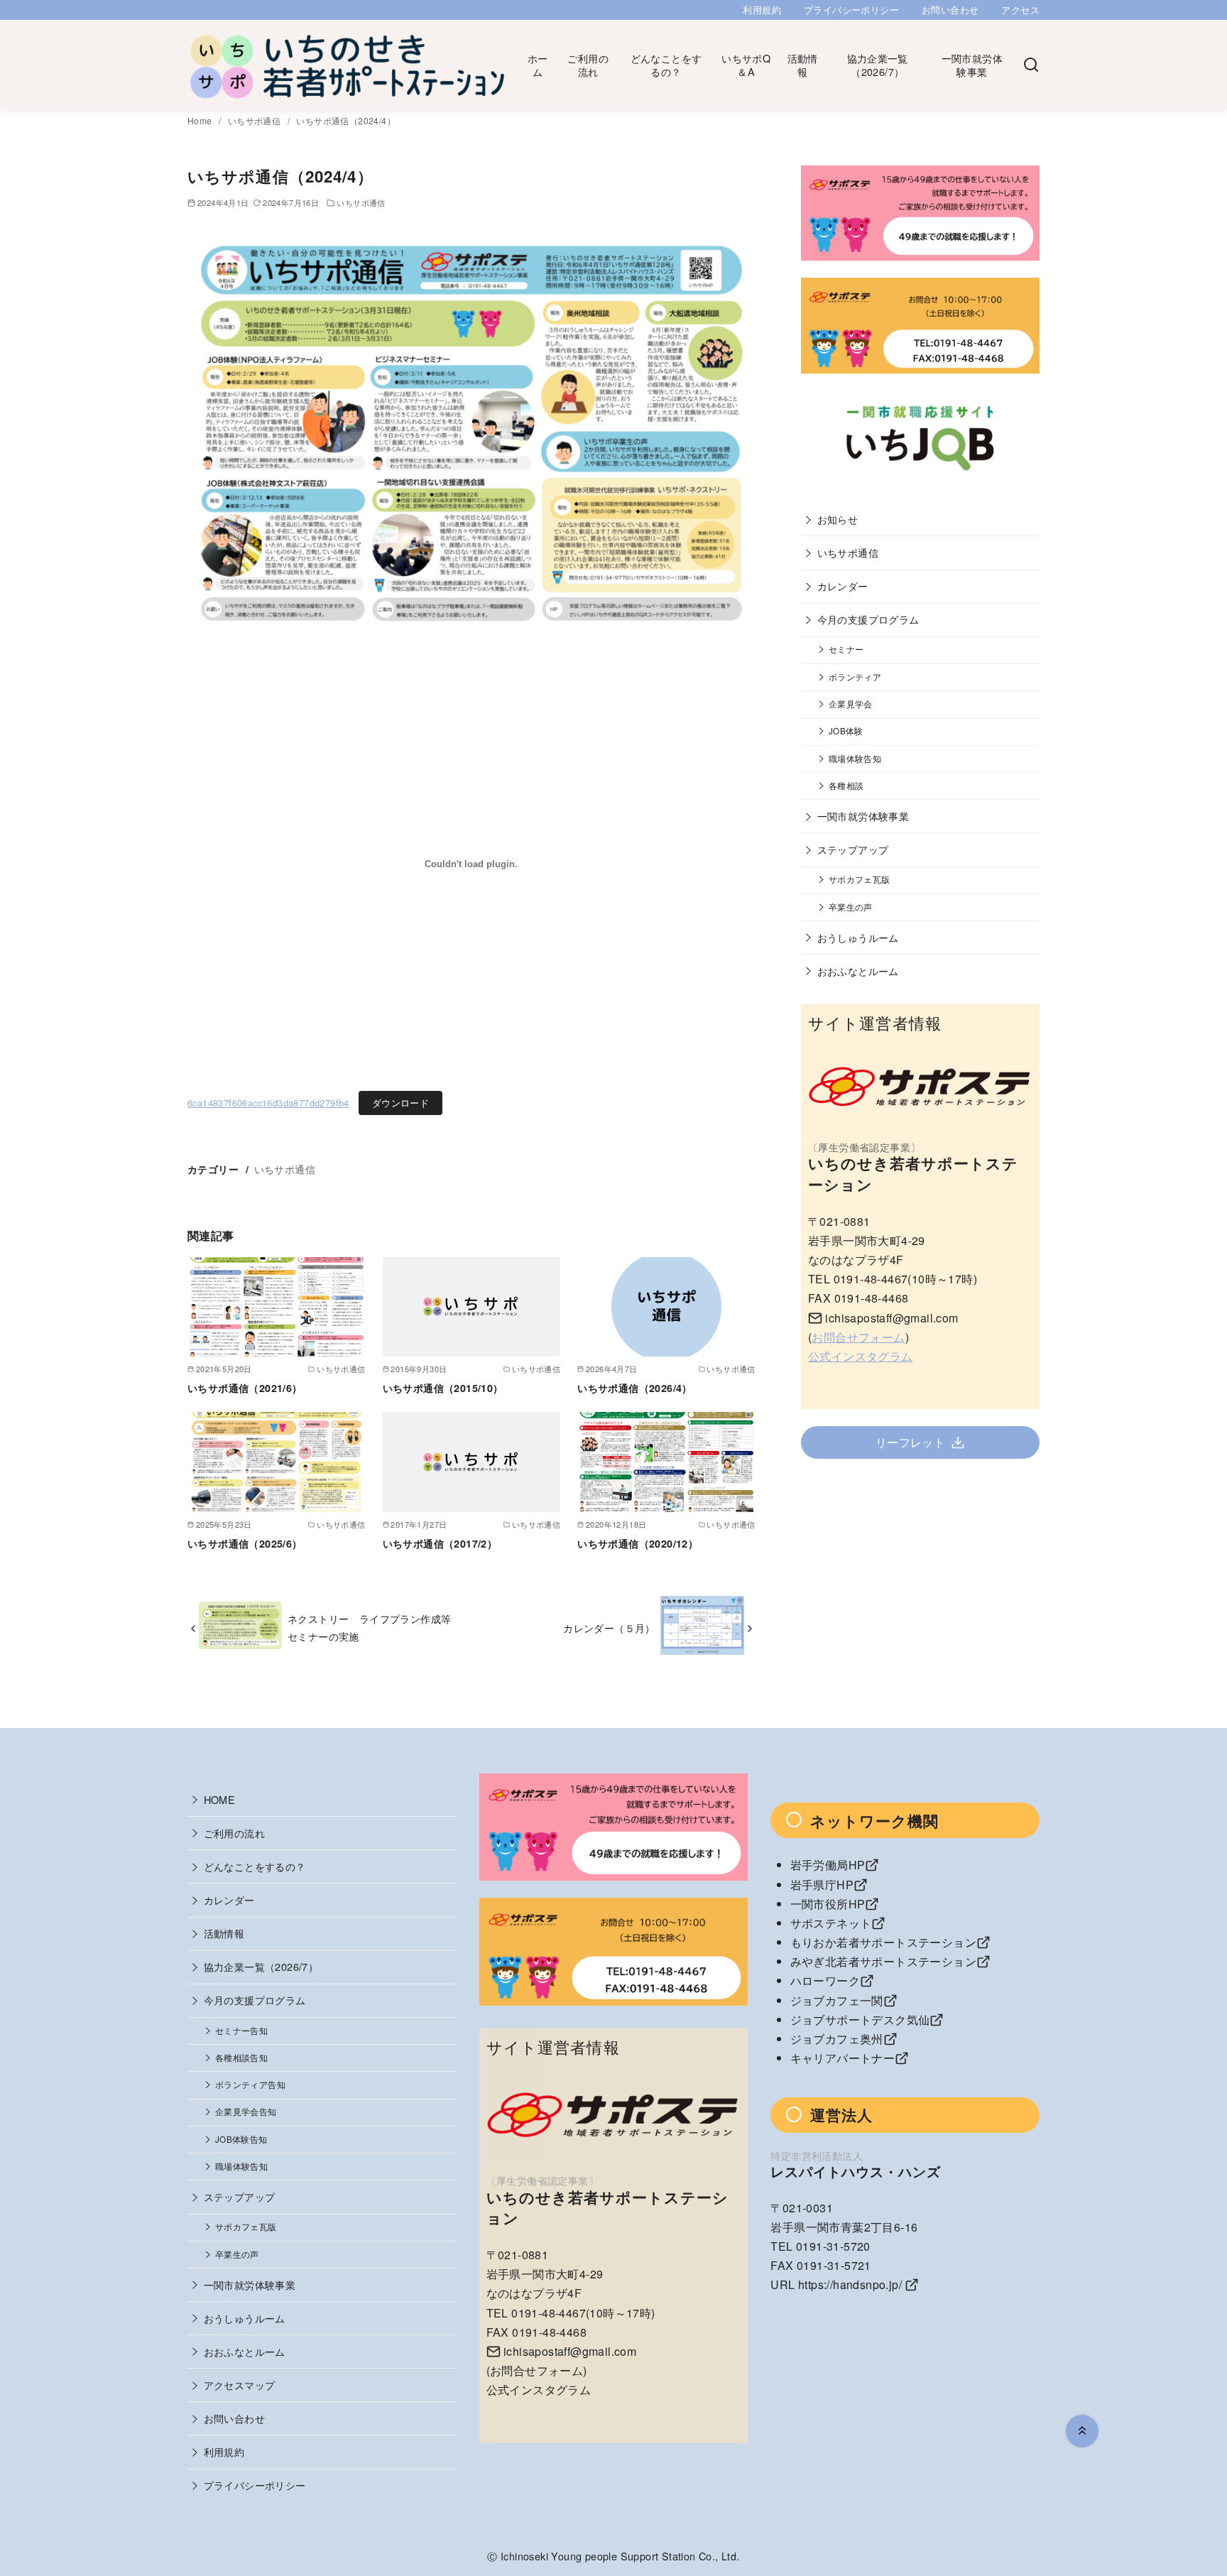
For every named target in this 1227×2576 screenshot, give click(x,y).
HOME (220, 1799)
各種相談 (846, 786)
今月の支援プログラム (868, 619)
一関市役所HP (828, 1904)
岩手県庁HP (822, 1885)
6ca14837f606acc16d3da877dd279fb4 (268, 1103)
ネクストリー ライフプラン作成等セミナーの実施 (369, 1627)
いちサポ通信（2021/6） (245, 1388)
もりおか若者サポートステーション (883, 1942)
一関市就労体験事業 (972, 65)
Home (201, 120)
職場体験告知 (855, 759)
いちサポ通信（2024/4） (346, 120)
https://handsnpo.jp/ (850, 2284)
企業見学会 (851, 704)
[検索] (1031, 65)
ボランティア (855, 677)
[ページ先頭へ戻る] (1082, 2431)
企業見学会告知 (246, 2112)
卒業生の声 (851, 907)
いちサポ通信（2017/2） (440, 1543)
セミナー (846, 649)
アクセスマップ (240, 2385)
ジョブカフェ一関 (837, 2000)
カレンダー (843, 586)
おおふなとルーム (858, 971)
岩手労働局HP (828, 1865)
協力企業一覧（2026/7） (878, 65)
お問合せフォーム (858, 1337)
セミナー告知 (241, 2031)
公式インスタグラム (861, 1356)
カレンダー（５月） (609, 1627)
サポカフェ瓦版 (860, 879)
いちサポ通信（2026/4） (635, 1388)
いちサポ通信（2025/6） (245, 1543)
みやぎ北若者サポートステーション (883, 1961)
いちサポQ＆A (746, 65)
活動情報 (803, 65)
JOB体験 (846, 731)
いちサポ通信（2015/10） (443, 1388)
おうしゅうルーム (858, 937)
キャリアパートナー (843, 2058)
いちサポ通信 (256, 120)
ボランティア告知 (250, 2085)
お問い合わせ (950, 10)
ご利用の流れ (588, 65)
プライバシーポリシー (851, 10)
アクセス (1020, 10)
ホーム (538, 65)
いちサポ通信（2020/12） (638, 1543)
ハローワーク (825, 1980)
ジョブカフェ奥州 (837, 2039)
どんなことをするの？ (666, 65)
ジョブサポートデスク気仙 (860, 2020)
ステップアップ (853, 849)
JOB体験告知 (241, 2139)
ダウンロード (400, 1103)
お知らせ (838, 519)
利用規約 (762, 10)
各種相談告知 (241, 2058)
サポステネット (831, 1923)
